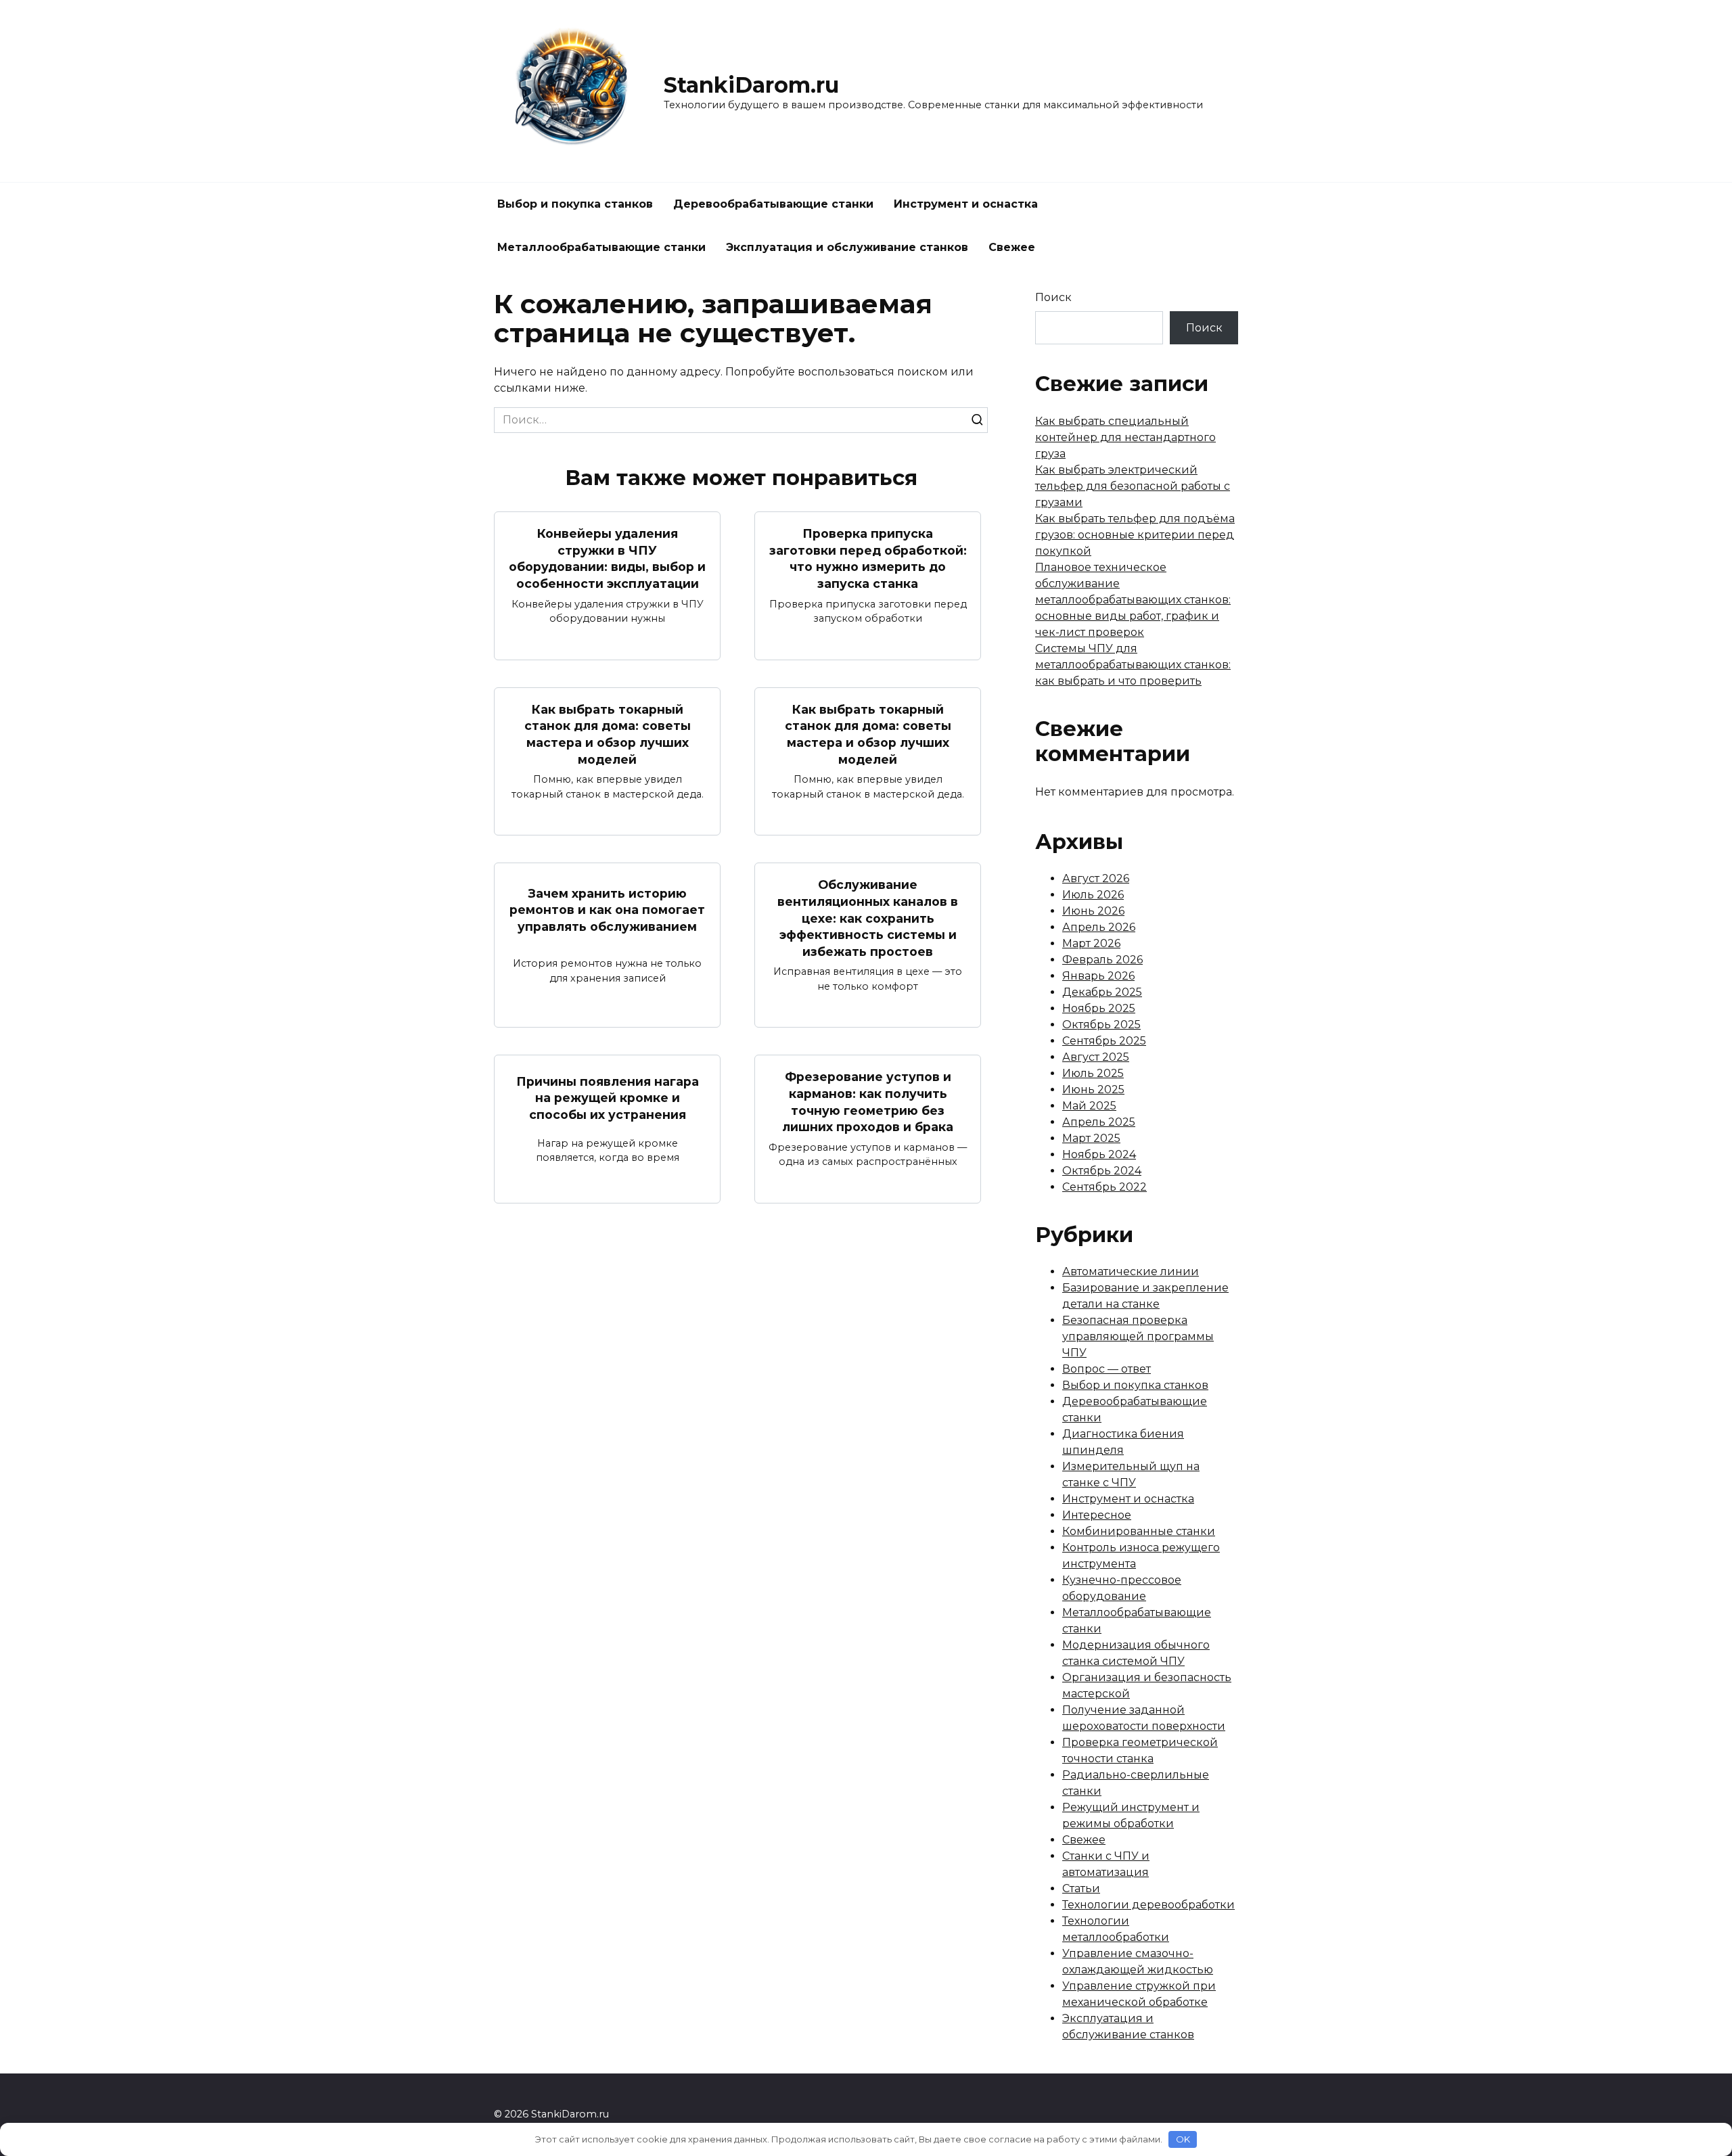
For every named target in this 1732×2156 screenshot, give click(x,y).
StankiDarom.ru (751, 85)
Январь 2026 (1098, 976)
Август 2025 (1096, 1057)
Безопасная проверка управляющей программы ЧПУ (1138, 1336)
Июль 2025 (1093, 1073)
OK (1183, 2139)
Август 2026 (1096, 878)
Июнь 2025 (1093, 1090)
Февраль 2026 (1102, 960)
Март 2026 (1091, 943)
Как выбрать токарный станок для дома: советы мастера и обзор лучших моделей (608, 734)
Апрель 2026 (1099, 927)
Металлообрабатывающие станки (601, 247)
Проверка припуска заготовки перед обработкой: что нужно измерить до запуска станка (868, 558)
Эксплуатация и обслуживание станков (847, 247)
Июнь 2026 (1093, 911)
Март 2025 (1091, 1138)
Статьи (1081, 1888)
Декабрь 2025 (1102, 992)
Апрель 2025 (1099, 1122)
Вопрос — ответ (1107, 1369)
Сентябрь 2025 (1104, 1041)
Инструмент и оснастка (966, 204)
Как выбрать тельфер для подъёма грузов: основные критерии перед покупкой (1135, 535)
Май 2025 (1089, 1106)
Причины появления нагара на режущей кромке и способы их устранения (608, 1097)
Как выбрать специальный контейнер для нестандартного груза (1125, 437)
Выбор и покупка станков (575, 204)
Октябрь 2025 (1101, 1025)
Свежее (1012, 247)
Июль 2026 (1093, 895)
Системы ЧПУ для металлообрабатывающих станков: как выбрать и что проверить (1133, 665)
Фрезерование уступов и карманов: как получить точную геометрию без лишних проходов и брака (868, 1102)
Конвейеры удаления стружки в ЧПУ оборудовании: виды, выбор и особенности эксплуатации (607, 558)
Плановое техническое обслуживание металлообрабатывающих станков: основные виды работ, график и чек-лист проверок (1133, 600)
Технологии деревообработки (1148, 1905)
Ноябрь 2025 (1099, 1008)
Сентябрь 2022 (1104, 1187)
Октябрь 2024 (1102, 1171)
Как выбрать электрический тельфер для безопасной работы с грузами (1133, 486)
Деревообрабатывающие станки (773, 204)
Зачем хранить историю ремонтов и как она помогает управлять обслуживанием (607, 909)
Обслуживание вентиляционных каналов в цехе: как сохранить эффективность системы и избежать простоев (868, 918)
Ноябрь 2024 (1099, 1154)
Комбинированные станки (1139, 1531)
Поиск (1053, 297)
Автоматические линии (1131, 1271)
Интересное (1097, 1515)
